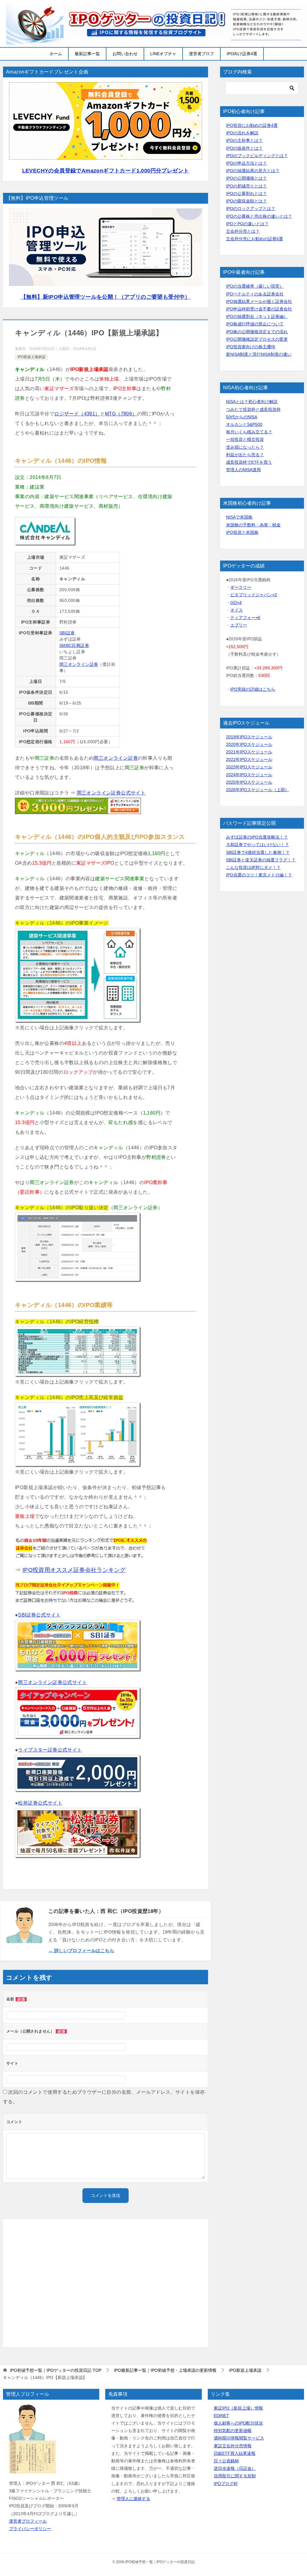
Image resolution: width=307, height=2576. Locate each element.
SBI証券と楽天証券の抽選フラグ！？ (261, 860)
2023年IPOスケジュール (249, 767)
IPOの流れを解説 (242, 133)
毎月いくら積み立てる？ (249, 432)
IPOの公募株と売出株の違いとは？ (259, 216)
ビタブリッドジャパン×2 (254, 595)
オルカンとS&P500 (244, 424)
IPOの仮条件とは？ (244, 148)
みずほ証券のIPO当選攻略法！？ (257, 837)
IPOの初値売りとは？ (246, 186)
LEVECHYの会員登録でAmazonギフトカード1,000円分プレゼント (106, 171)
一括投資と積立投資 (245, 439)
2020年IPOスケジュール (249, 744)
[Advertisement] (106, 2283)
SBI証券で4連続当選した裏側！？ (258, 852)
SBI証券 (67, 633)
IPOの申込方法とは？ (246, 163)
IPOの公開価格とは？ (246, 178)
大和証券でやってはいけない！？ (258, 845)
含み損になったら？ (245, 447)
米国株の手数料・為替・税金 (253, 525)
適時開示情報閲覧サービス (239, 2438)
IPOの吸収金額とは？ (246, 201)
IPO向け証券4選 (242, 54)
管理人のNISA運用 (243, 470)
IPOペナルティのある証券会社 (255, 294)
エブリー (239, 625)
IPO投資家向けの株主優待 (251, 347)
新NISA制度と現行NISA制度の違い (259, 354)
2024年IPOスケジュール (249, 775)
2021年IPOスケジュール (249, 752)
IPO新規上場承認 (31, 357)
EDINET (221, 2416)
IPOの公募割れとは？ (246, 193)
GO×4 (236, 603)
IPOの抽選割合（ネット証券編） (257, 316)
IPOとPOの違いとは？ (247, 224)
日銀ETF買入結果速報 (235, 2453)
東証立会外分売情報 (233, 2446)
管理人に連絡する (133, 2499)
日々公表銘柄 (226, 2461)
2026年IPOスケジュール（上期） (258, 790)
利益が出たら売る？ (245, 455)
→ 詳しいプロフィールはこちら (81, 1951)
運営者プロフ (201, 54)
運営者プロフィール (28, 2521)
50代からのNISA (242, 417)
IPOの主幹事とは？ (244, 140)
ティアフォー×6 (245, 618)
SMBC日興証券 (74, 645)
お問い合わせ (125, 54)
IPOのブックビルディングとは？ (257, 156)
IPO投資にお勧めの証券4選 (252, 125)
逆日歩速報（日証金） (235, 2468)
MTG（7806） (121, 414)
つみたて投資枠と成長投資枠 (253, 409)
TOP (56, 2370)
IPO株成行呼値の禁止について (255, 324)
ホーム (56, 54)
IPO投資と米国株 (242, 532)
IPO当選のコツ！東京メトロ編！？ (259, 875)
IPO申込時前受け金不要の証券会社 (259, 309)
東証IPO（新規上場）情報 (238, 2408)
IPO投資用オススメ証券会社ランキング (74, 1570)
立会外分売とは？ (243, 231)
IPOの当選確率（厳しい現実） (255, 286)
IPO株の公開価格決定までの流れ (257, 332)
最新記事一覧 (87, 54)
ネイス (237, 610)
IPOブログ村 (226, 2484)
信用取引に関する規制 (235, 2476)
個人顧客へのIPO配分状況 (238, 2423)
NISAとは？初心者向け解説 (252, 402)
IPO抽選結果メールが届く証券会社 (259, 301)
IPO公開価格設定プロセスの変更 (257, 339)
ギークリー (241, 587)
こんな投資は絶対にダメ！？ (253, 867)
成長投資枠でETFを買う (249, 462)
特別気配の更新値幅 (233, 2431)
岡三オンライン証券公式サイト (111, 793)
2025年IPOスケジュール (249, 782)
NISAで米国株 (239, 517)
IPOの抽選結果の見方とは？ (253, 171)
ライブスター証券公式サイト (50, 1750)
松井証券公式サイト (40, 1803)
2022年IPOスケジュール (249, 759)
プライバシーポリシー (30, 2529)
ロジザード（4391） (77, 414)
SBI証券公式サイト (39, 1615)
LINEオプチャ (163, 54)
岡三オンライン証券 (79, 664)
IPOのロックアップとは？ (251, 208)
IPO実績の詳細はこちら (253, 689)
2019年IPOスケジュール (249, 737)
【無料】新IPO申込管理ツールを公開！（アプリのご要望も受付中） (106, 297)
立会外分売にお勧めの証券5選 (255, 239)
